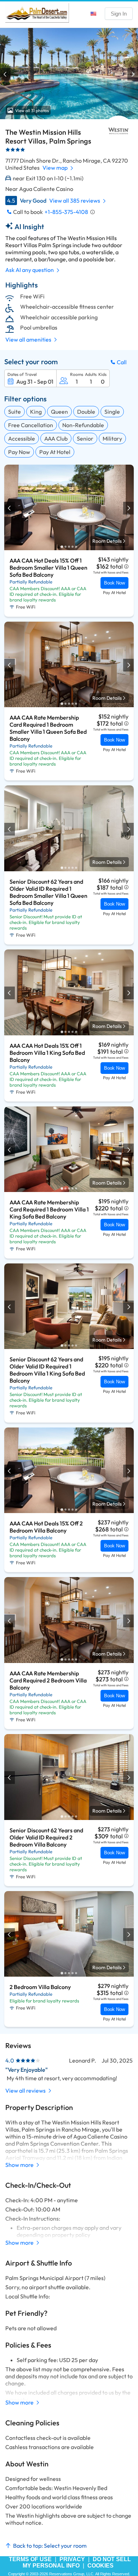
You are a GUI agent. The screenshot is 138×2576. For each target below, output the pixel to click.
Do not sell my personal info (77, 2562)
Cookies (100, 2566)
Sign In (119, 14)
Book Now (114, 583)
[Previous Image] (6, 74)
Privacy (72, 2559)
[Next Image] (132, 74)
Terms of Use (30, 2559)
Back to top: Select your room (50, 2546)
